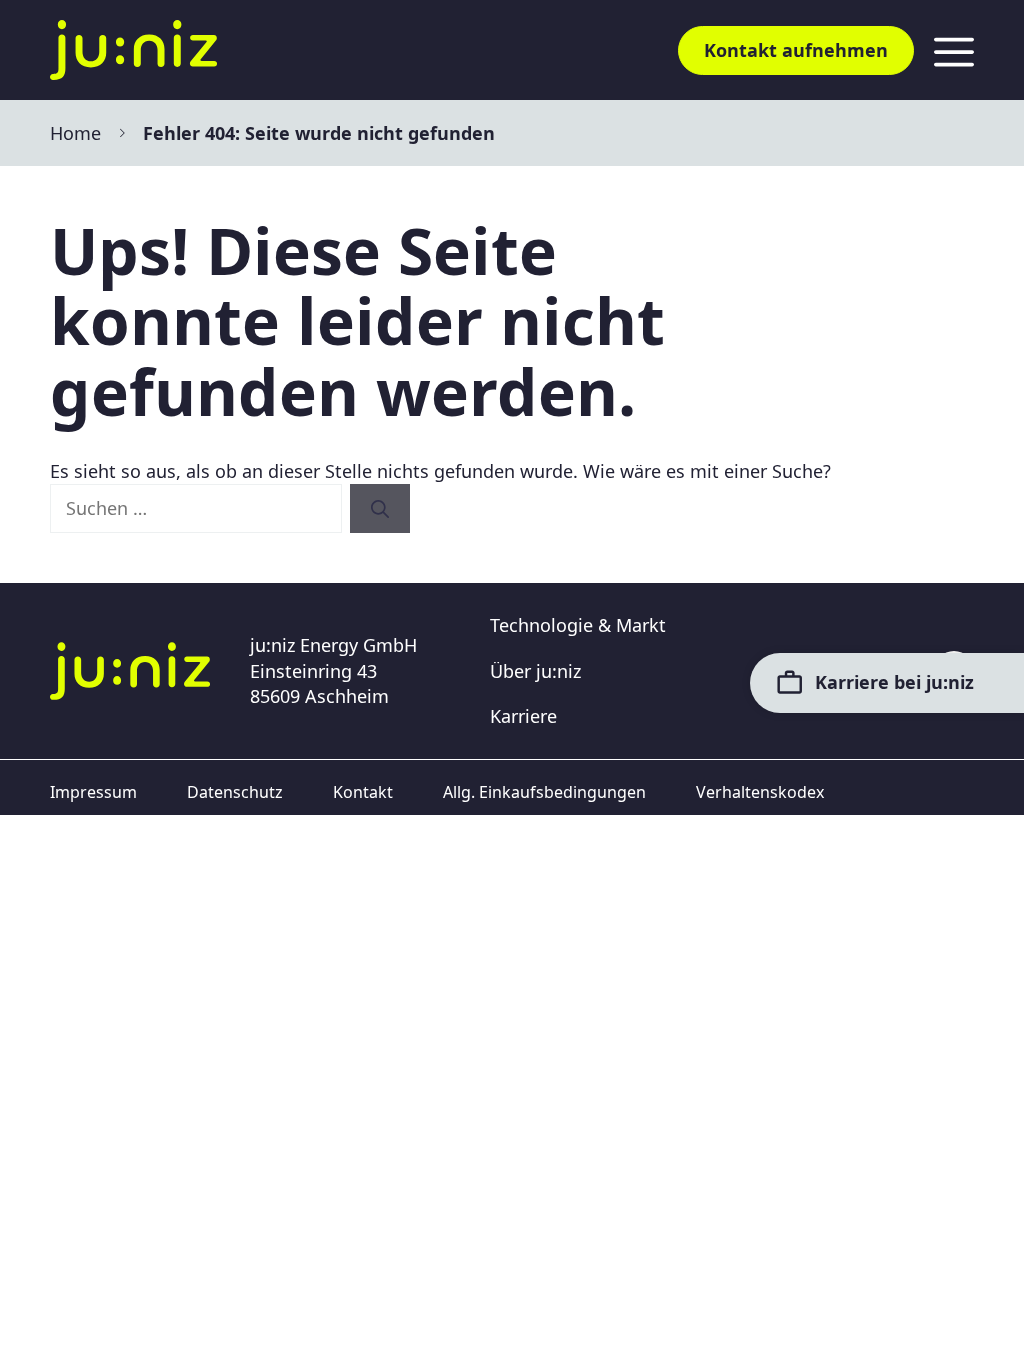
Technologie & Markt (578, 625)
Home (75, 133)
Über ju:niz (535, 671)
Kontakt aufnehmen (796, 50)
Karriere (523, 716)
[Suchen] (380, 508)
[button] (44, 1322)
